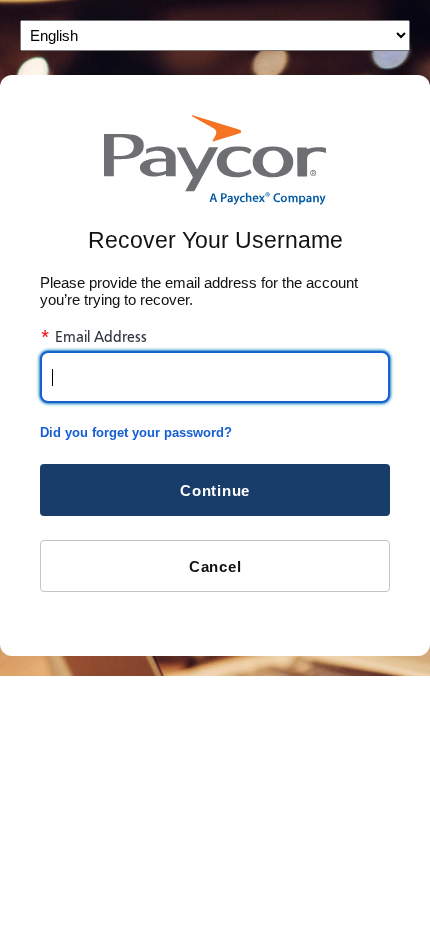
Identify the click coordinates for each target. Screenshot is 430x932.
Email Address (93, 337)
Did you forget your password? (136, 432)
